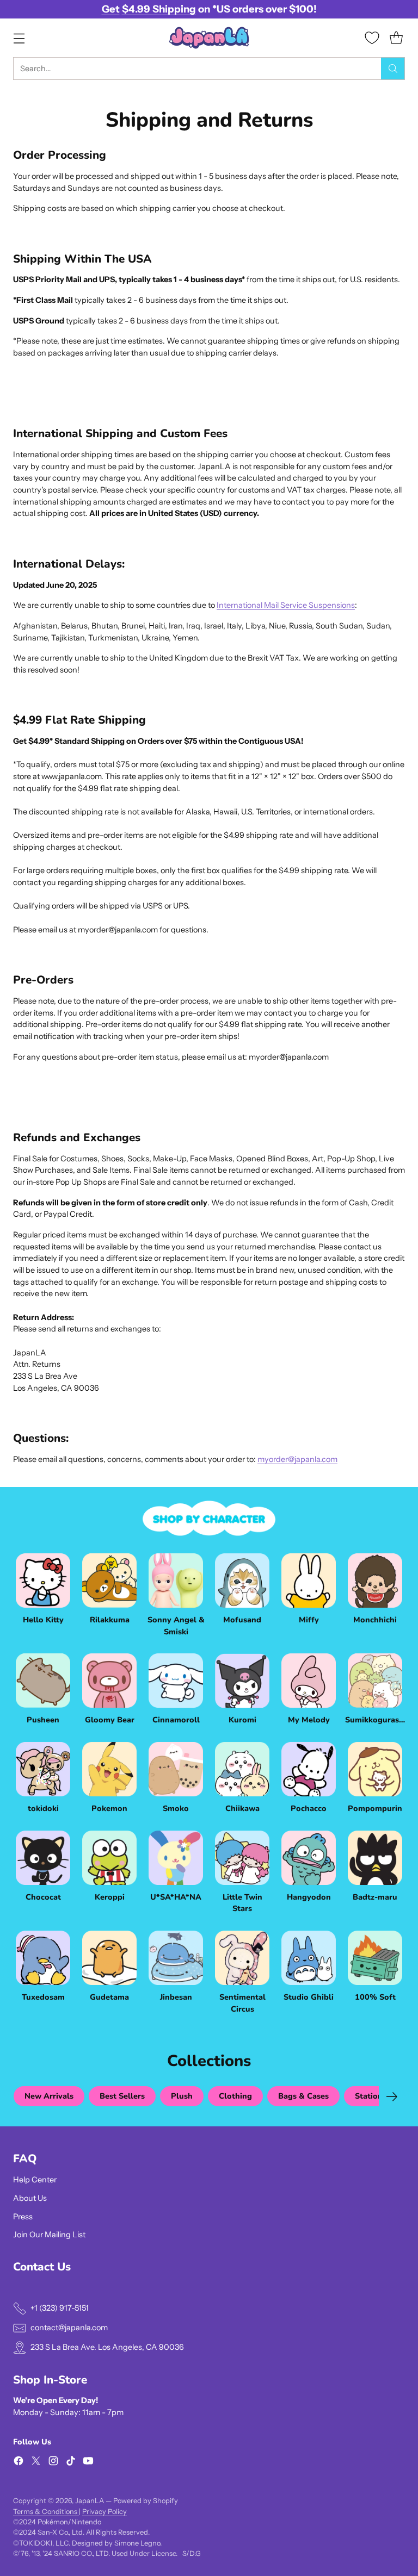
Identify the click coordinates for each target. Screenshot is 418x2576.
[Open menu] (19, 38)
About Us (30, 2198)
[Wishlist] (372, 38)
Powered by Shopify (146, 2501)
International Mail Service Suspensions (286, 605)
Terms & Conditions (46, 2512)
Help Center (35, 2180)
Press (23, 2217)
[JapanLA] (209, 38)
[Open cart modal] (396, 38)
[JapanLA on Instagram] (53, 2463)
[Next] (392, 2096)
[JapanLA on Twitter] (36, 2463)
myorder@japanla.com (297, 1459)
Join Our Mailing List (49, 2235)
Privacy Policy (104, 2512)
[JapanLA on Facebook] (19, 2463)
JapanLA (90, 2501)
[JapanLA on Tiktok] (71, 2463)
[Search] (393, 69)
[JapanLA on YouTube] (88, 2463)
